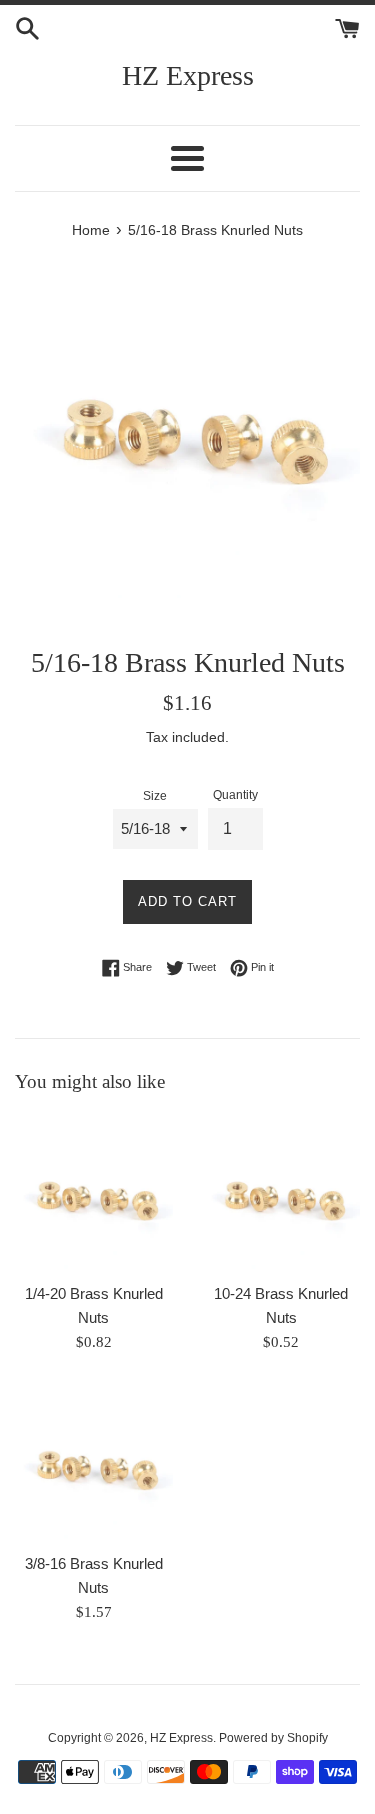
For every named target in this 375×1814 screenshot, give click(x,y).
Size (155, 796)
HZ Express (188, 75)
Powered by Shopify (273, 1738)
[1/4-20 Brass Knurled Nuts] (94, 1194)
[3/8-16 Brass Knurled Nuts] (94, 1463)
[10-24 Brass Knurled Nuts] (282, 1194)
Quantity (235, 795)
